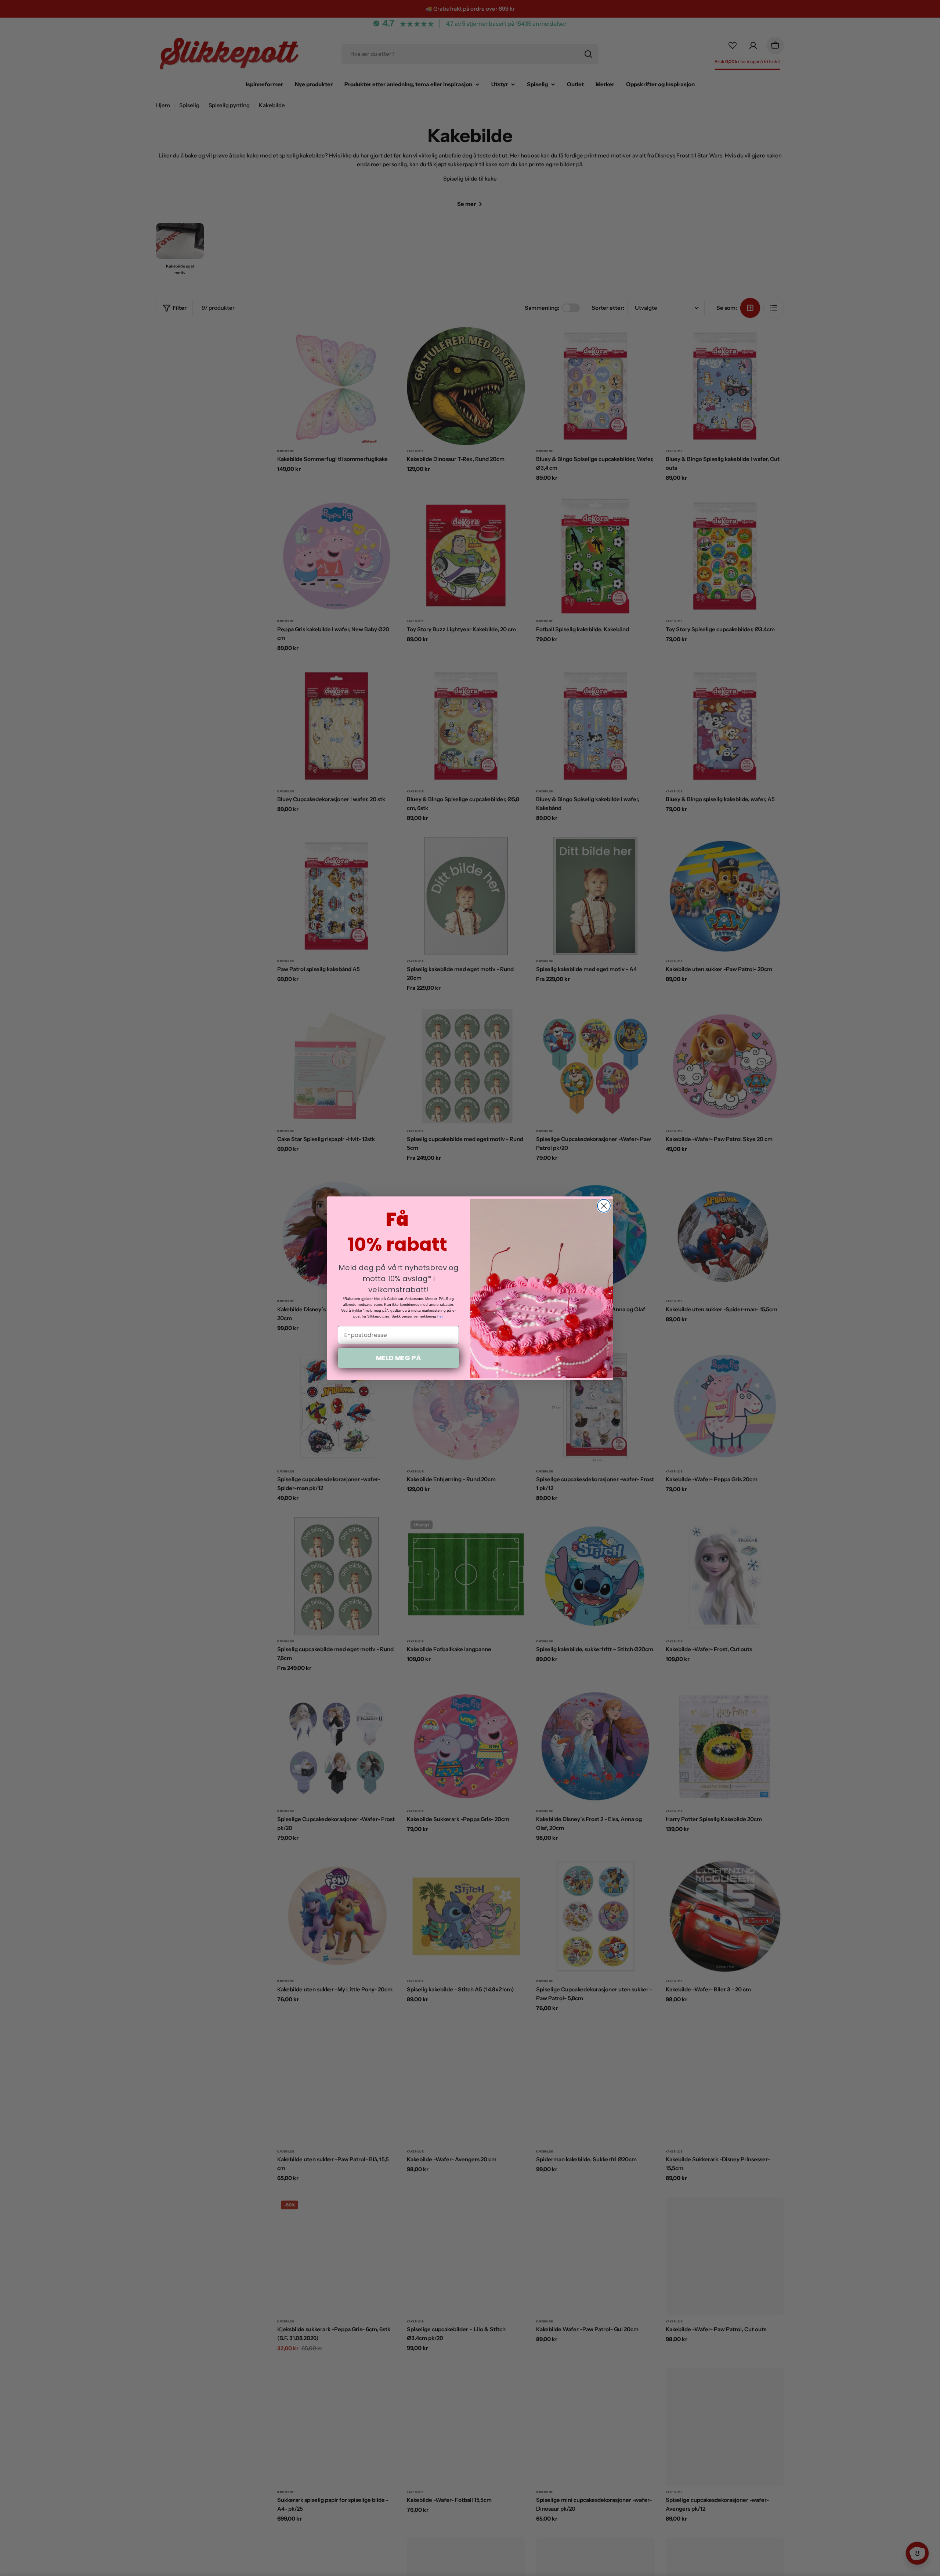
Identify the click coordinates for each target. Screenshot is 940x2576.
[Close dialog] (604, 1206)
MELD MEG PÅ (398, 1358)
